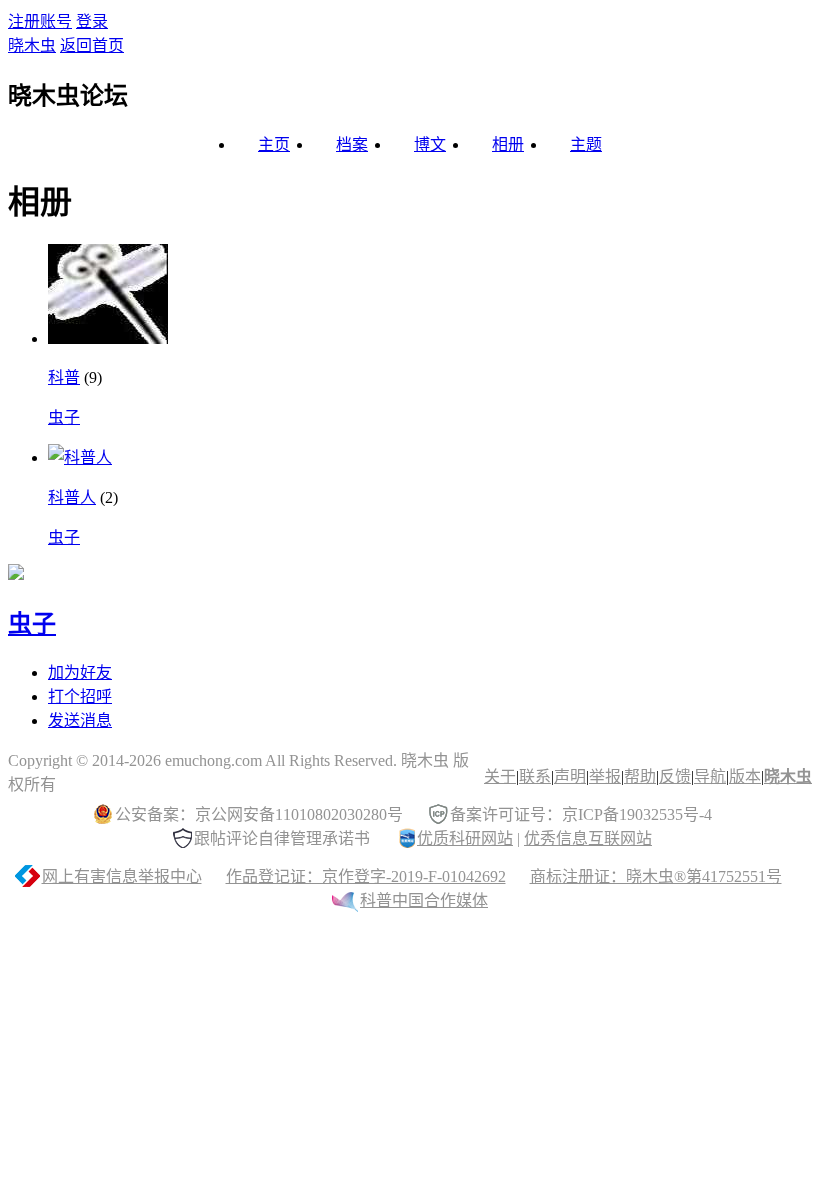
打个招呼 (80, 696)
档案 (352, 144)
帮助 (640, 776)
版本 (745, 776)
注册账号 (40, 21)
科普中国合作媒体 (424, 900)
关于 (500, 776)
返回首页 (92, 45)
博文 (430, 144)
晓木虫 (32, 45)
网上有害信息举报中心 (122, 876)
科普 (64, 377)
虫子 (64, 417)
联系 (535, 776)
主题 (586, 144)
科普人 (72, 497)
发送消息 (80, 720)
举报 (605, 776)
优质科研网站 (465, 838)
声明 (570, 776)
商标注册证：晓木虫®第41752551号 (656, 876)
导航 (710, 776)
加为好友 (80, 672)
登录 (92, 21)
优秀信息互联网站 (588, 838)
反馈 (675, 776)
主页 (274, 144)
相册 (508, 144)
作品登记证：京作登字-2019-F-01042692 (366, 876)
